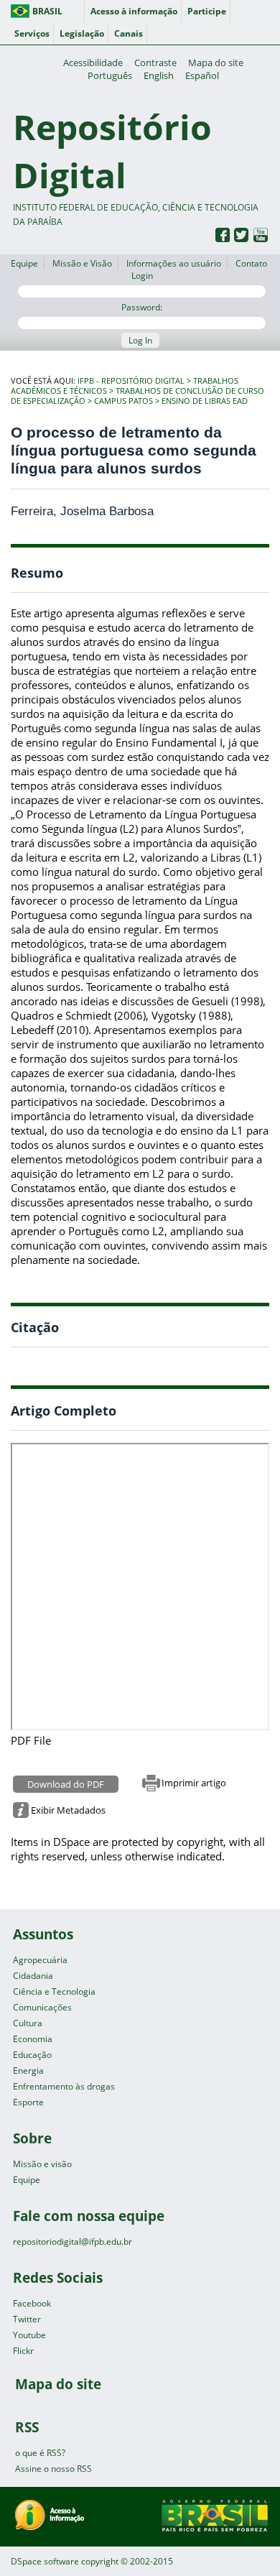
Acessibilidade (93, 63)
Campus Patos (123, 401)
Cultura (28, 2023)
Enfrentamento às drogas (64, 2086)
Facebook (32, 2303)
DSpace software (45, 2561)
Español (202, 75)
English (159, 75)
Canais (129, 33)
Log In (140, 340)
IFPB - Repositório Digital (131, 381)
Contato (251, 263)
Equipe (24, 263)
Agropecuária (40, 1960)
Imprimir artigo (194, 1783)
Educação (32, 2055)
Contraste (155, 63)
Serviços (32, 33)
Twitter (27, 2319)
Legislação (82, 33)
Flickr (23, 2351)
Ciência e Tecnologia (54, 1991)
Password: (142, 307)
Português (110, 75)
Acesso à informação (134, 11)
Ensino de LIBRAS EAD (205, 401)
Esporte (28, 2102)
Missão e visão (42, 2164)
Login (142, 276)
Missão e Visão (82, 263)
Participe (207, 11)
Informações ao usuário (174, 263)
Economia (33, 2039)
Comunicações (42, 2007)
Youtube (29, 2335)
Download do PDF (66, 1784)
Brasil (47, 11)
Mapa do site (216, 63)
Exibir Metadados (68, 1810)
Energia (28, 2071)
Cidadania (33, 1976)
